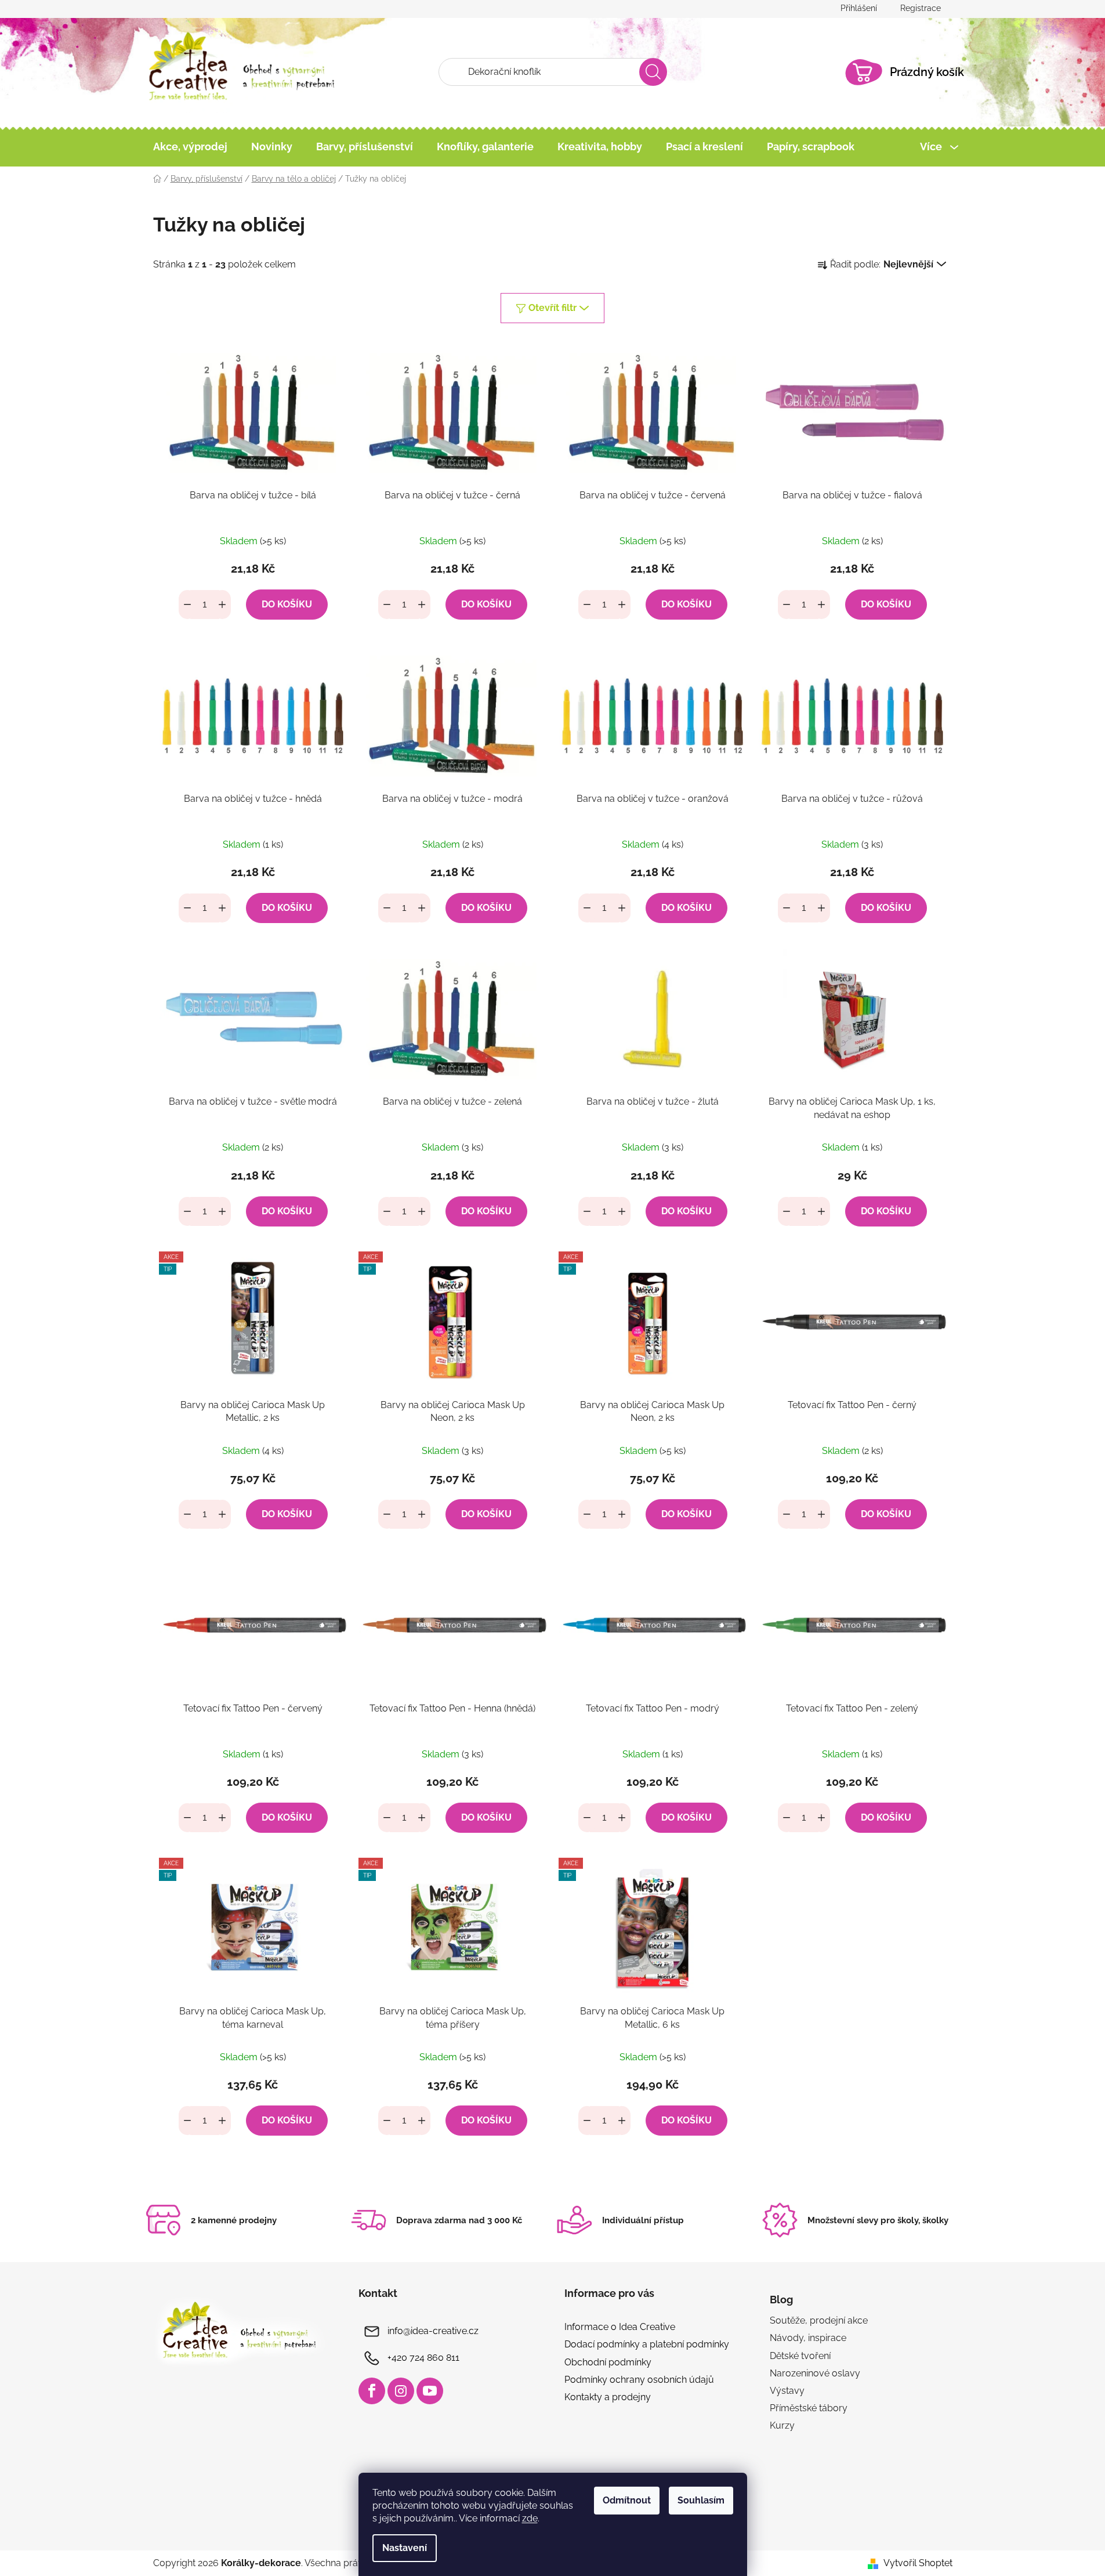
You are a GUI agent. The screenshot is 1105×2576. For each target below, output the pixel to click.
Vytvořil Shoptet (918, 2563)
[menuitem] (190, 147)
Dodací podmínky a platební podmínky (647, 2344)
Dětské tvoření (800, 2356)
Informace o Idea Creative (620, 2327)
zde (530, 2518)
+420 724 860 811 (423, 2358)
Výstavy (787, 2391)
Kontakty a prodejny (608, 2397)
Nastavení (405, 2548)
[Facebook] (372, 2391)
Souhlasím (701, 2500)
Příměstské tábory (809, 2408)
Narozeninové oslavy (815, 2373)
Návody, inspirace (808, 2338)
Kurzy (782, 2425)
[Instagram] (401, 2391)
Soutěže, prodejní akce (819, 2320)
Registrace (921, 8)
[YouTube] (430, 2391)
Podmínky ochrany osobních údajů (639, 2380)
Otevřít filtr (552, 308)
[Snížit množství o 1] (187, 605)
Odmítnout (627, 2500)
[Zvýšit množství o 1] (222, 605)
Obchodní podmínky (608, 2362)
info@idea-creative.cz (433, 2331)
